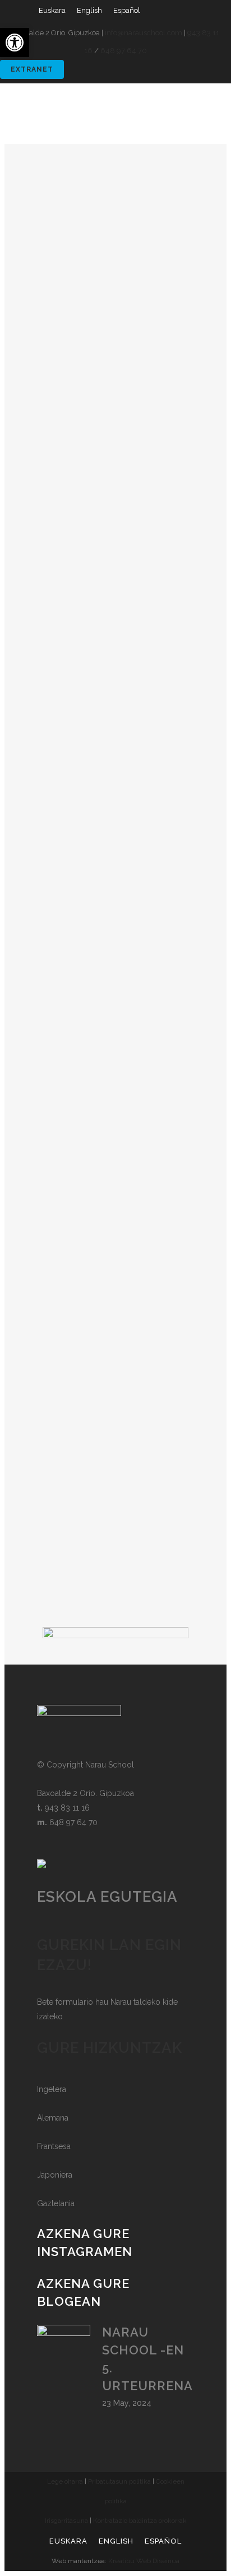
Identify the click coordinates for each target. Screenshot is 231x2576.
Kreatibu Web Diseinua (144, 2561)
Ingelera (52, 2089)
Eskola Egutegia (107, 1897)
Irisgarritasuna (66, 2521)
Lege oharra (65, 2481)
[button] (15, 43)
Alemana (53, 2118)
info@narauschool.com (144, 33)
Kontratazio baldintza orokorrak (140, 2521)
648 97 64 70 (124, 51)
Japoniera (55, 2175)
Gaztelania (56, 2203)
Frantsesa (54, 2146)
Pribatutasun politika (119, 2481)
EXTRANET (32, 69)
